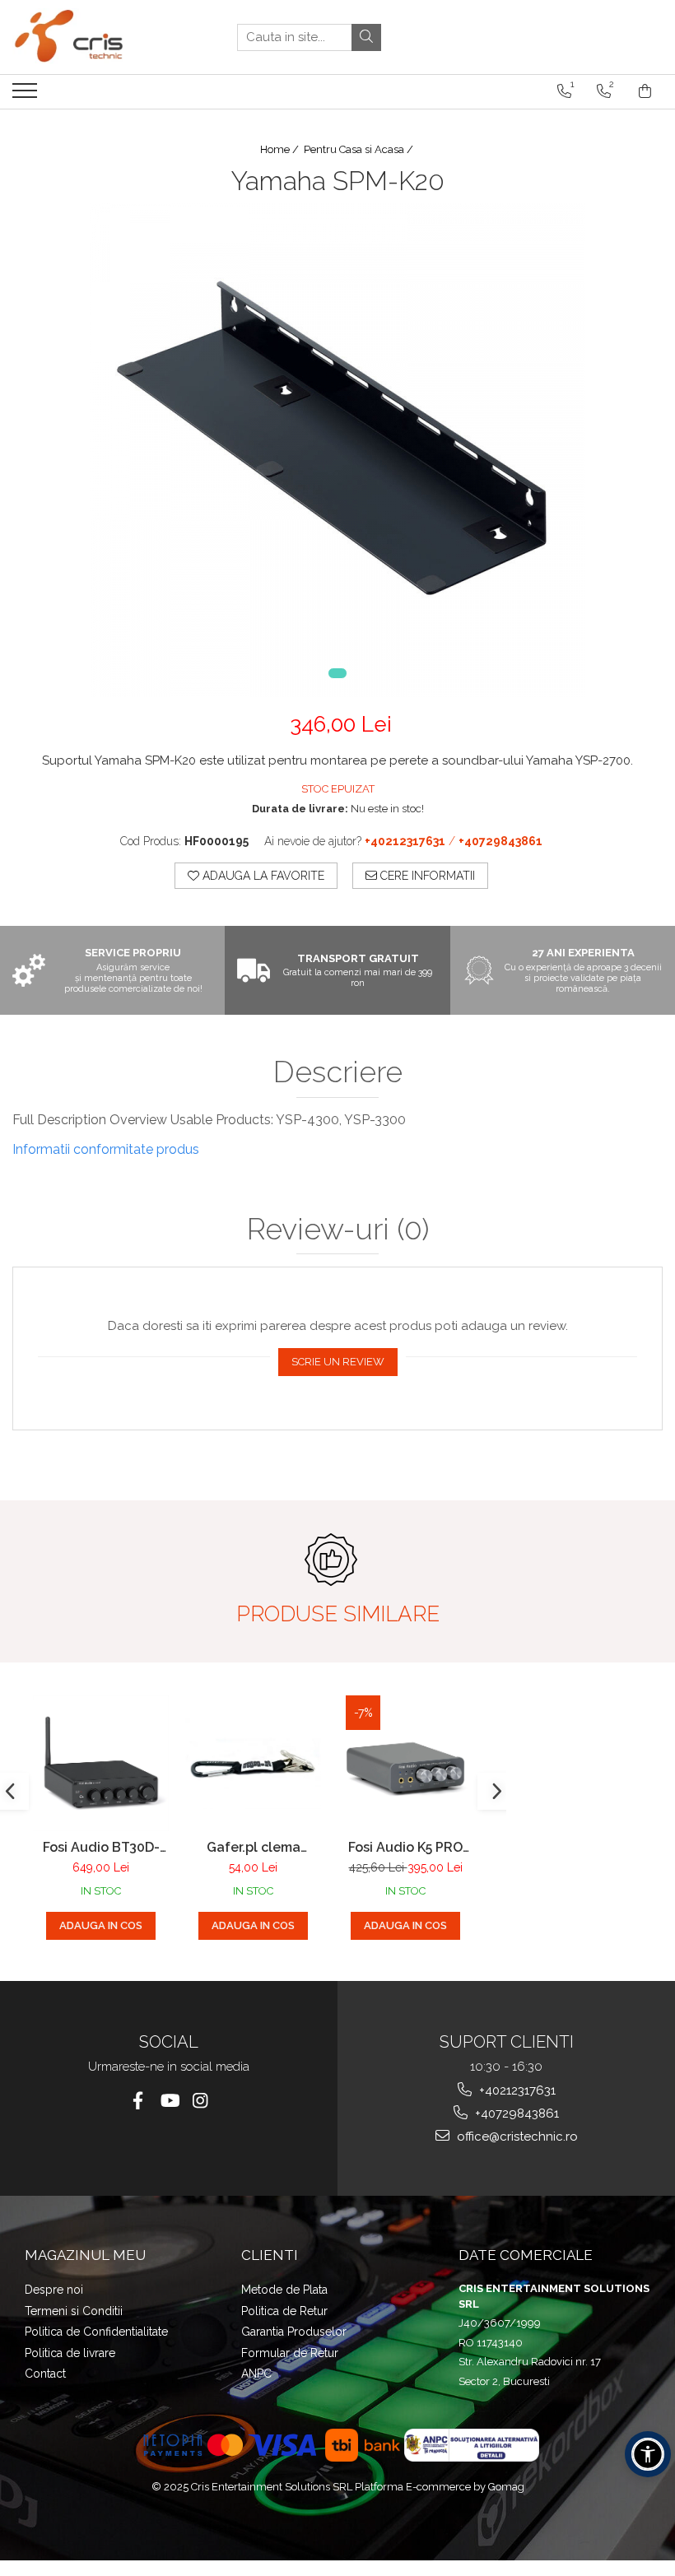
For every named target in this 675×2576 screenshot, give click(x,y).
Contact (45, 2374)
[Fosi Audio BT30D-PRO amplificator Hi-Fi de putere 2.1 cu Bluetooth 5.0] (101, 1763)
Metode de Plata (284, 2290)
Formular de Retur (290, 2353)
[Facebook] (138, 2101)
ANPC (256, 2374)
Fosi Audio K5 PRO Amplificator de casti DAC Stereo (406, 1847)
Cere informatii (426, 876)
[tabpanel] (337, 450)
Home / (281, 149)
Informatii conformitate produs (106, 1149)
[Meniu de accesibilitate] (648, 2454)
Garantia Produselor (294, 2332)
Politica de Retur (284, 2311)
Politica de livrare (70, 2353)
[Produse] (27, 95)
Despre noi (54, 2290)
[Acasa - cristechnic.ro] (95, 37)
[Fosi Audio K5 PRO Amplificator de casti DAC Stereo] (405, 1763)
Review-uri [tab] (338, 1230)
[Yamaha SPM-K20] (337, 450)
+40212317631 (516, 2090)
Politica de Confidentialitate (96, 2332)
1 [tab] (337, 673)
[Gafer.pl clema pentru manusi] (253, 1764)
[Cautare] (366, 37)
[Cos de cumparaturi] (645, 91)
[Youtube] (169, 2101)
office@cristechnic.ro (516, 2137)
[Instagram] (200, 2101)
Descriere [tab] (338, 1072)
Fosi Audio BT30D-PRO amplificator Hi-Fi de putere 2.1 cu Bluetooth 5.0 (101, 1847)
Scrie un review (338, 1362)
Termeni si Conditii (74, 2311)
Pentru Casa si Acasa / (360, 149)
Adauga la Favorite (262, 876)
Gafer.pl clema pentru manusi (254, 1847)
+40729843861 (515, 2113)
